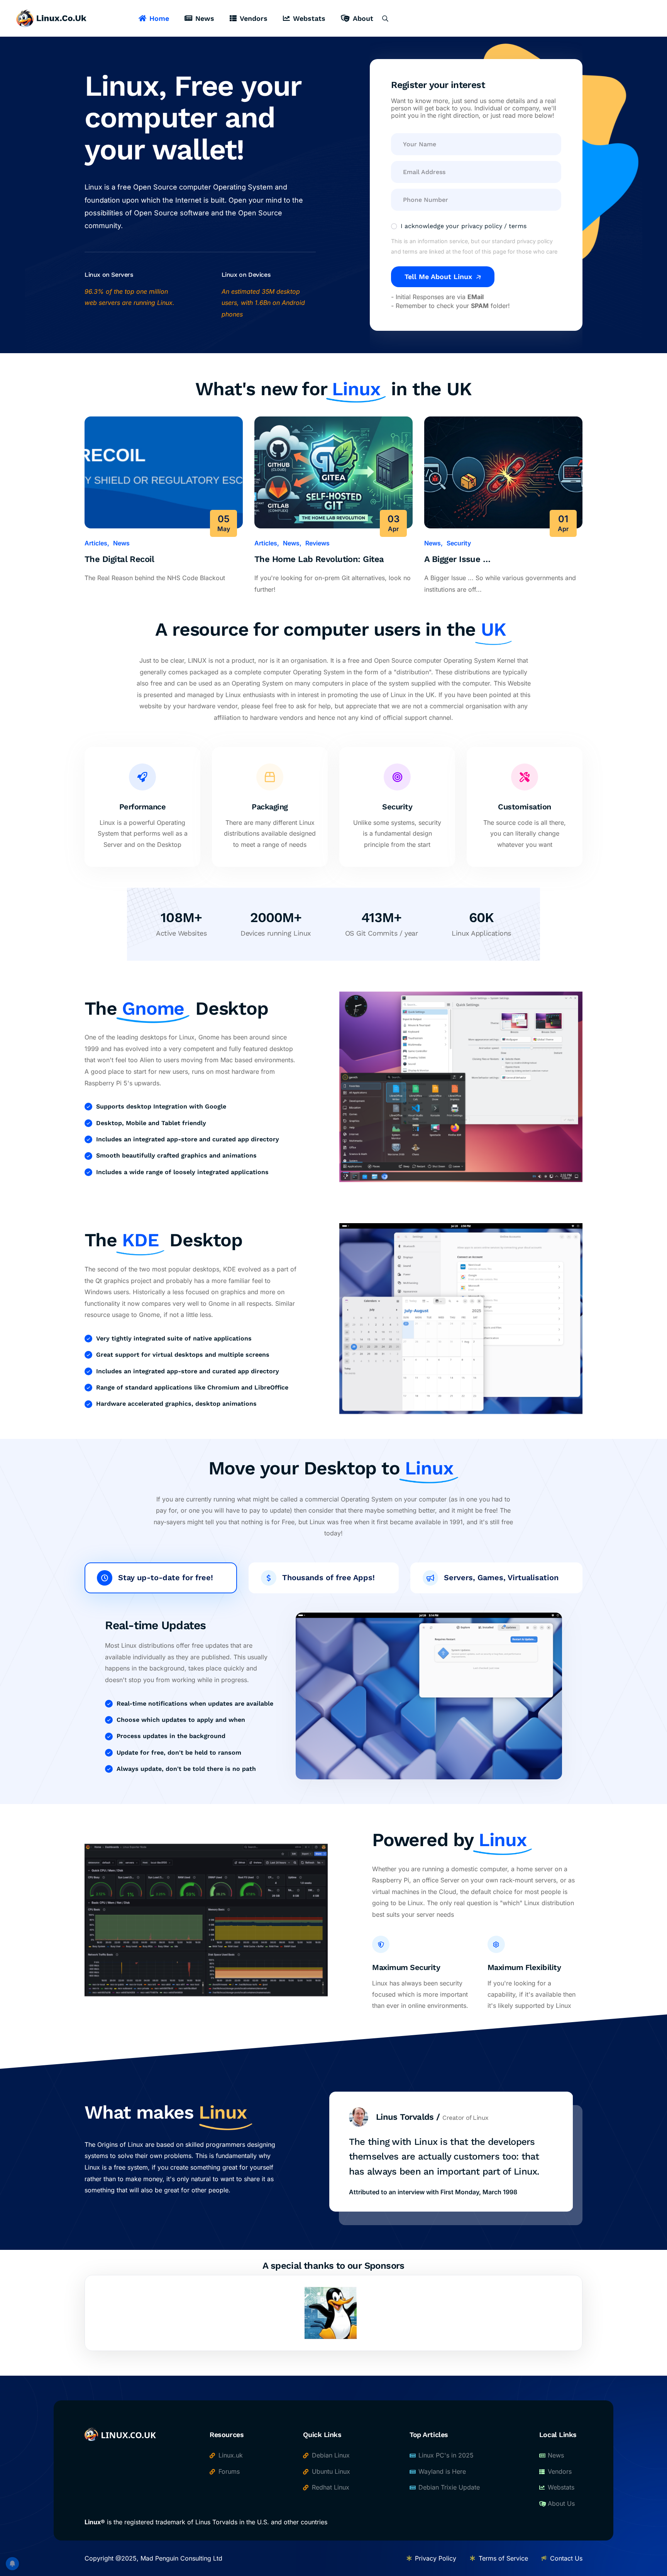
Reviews (317, 543)
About (363, 18)
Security (459, 543)
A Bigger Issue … (457, 559)
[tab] (161, 1578)
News (205, 18)
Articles (96, 543)
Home (159, 18)
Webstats (309, 18)
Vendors (254, 18)
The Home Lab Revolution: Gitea (319, 559)
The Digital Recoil (119, 559)
